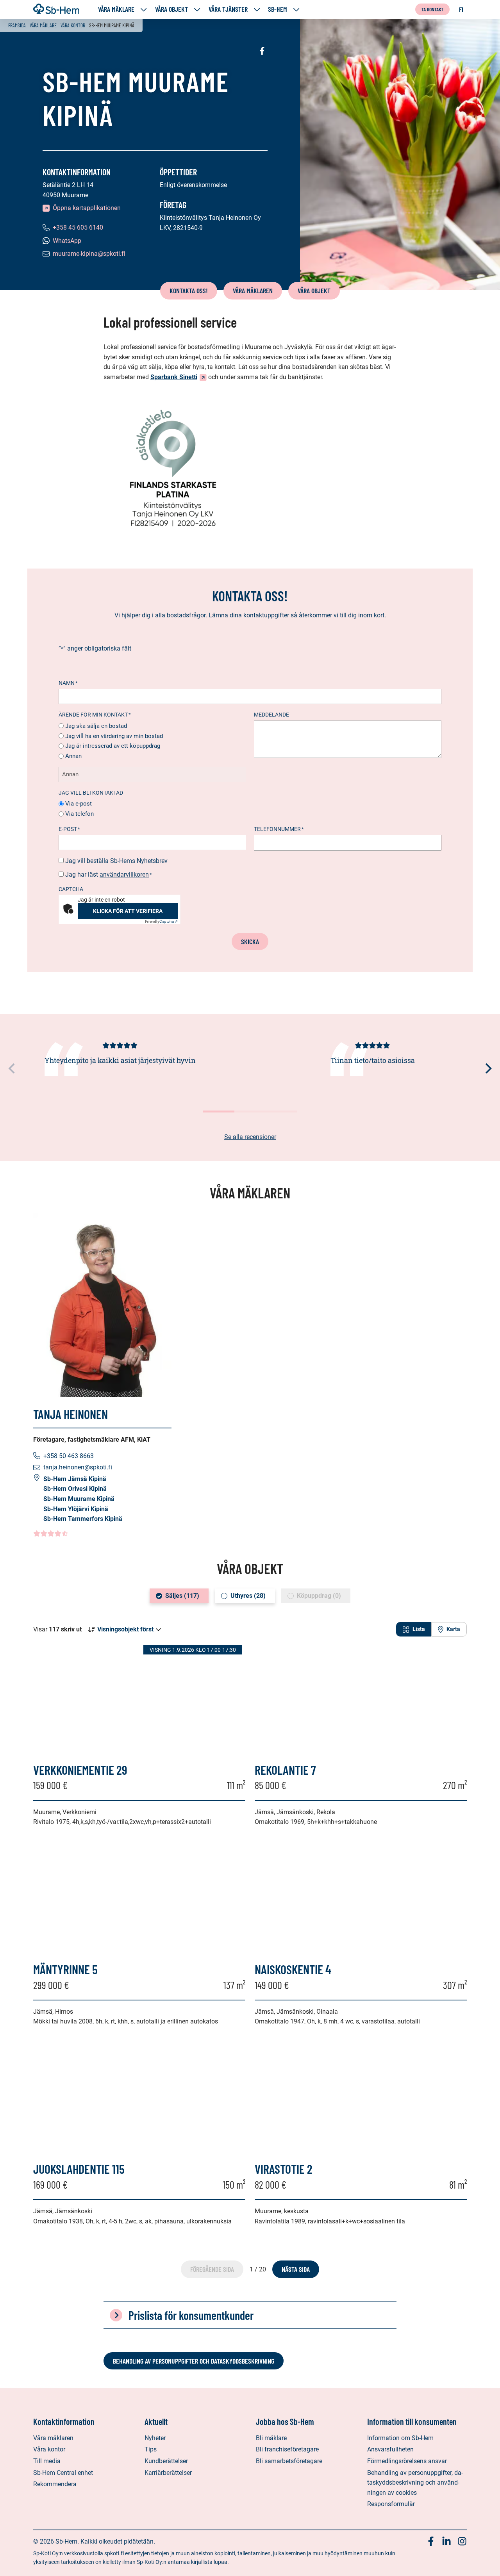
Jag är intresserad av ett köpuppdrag (113, 746)
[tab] (414, 1629)
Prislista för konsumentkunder (191, 2315)
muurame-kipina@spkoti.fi (89, 254)
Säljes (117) (182, 1596)
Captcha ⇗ (161, 921)
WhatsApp (67, 241)
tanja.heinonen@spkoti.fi (78, 1467)
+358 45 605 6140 (78, 227)
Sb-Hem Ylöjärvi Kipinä (76, 1509)
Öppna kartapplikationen (87, 208)
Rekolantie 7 (285, 1770)
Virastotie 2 (284, 2169)
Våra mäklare (116, 9)
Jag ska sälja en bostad (96, 726)
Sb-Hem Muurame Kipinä (79, 1499)
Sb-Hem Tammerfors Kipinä (83, 1519)
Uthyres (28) (248, 1596)
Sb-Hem (278, 9)
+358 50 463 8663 (69, 1456)
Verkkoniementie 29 (80, 1770)
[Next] (487, 1068)
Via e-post (79, 804)
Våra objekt (171, 9)
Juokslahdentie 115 (79, 2169)
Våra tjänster (228, 9)
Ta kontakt (432, 9)
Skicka (250, 941)
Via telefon (79, 814)
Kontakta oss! (189, 291)
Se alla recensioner (250, 1137)
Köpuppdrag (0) (319, 1596)
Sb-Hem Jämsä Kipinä (75, 1479)
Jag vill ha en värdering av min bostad (114, 736)
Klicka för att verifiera (128, 911)
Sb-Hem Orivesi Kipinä (75, 1489)
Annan (73, 756)
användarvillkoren (124, 874)
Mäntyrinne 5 (65, 1969)
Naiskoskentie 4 (293, 1969)
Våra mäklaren (253, 291)
